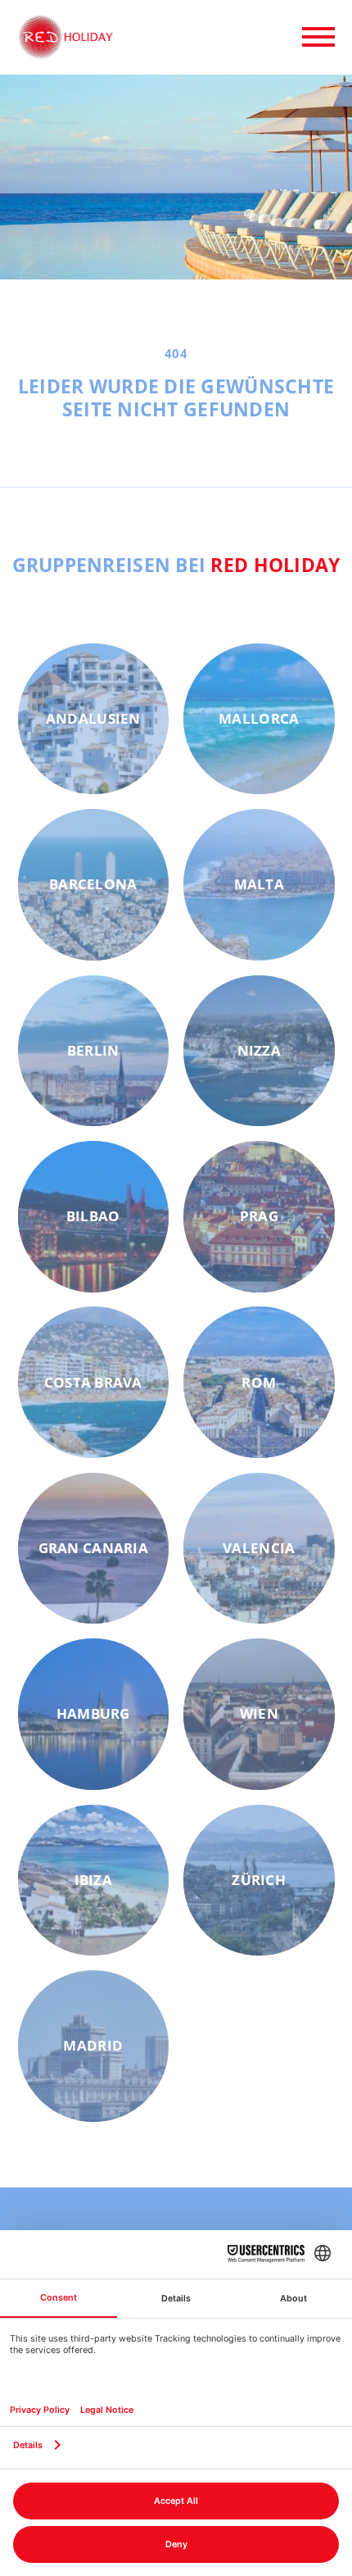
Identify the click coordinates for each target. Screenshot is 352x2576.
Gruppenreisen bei (176, 565)
